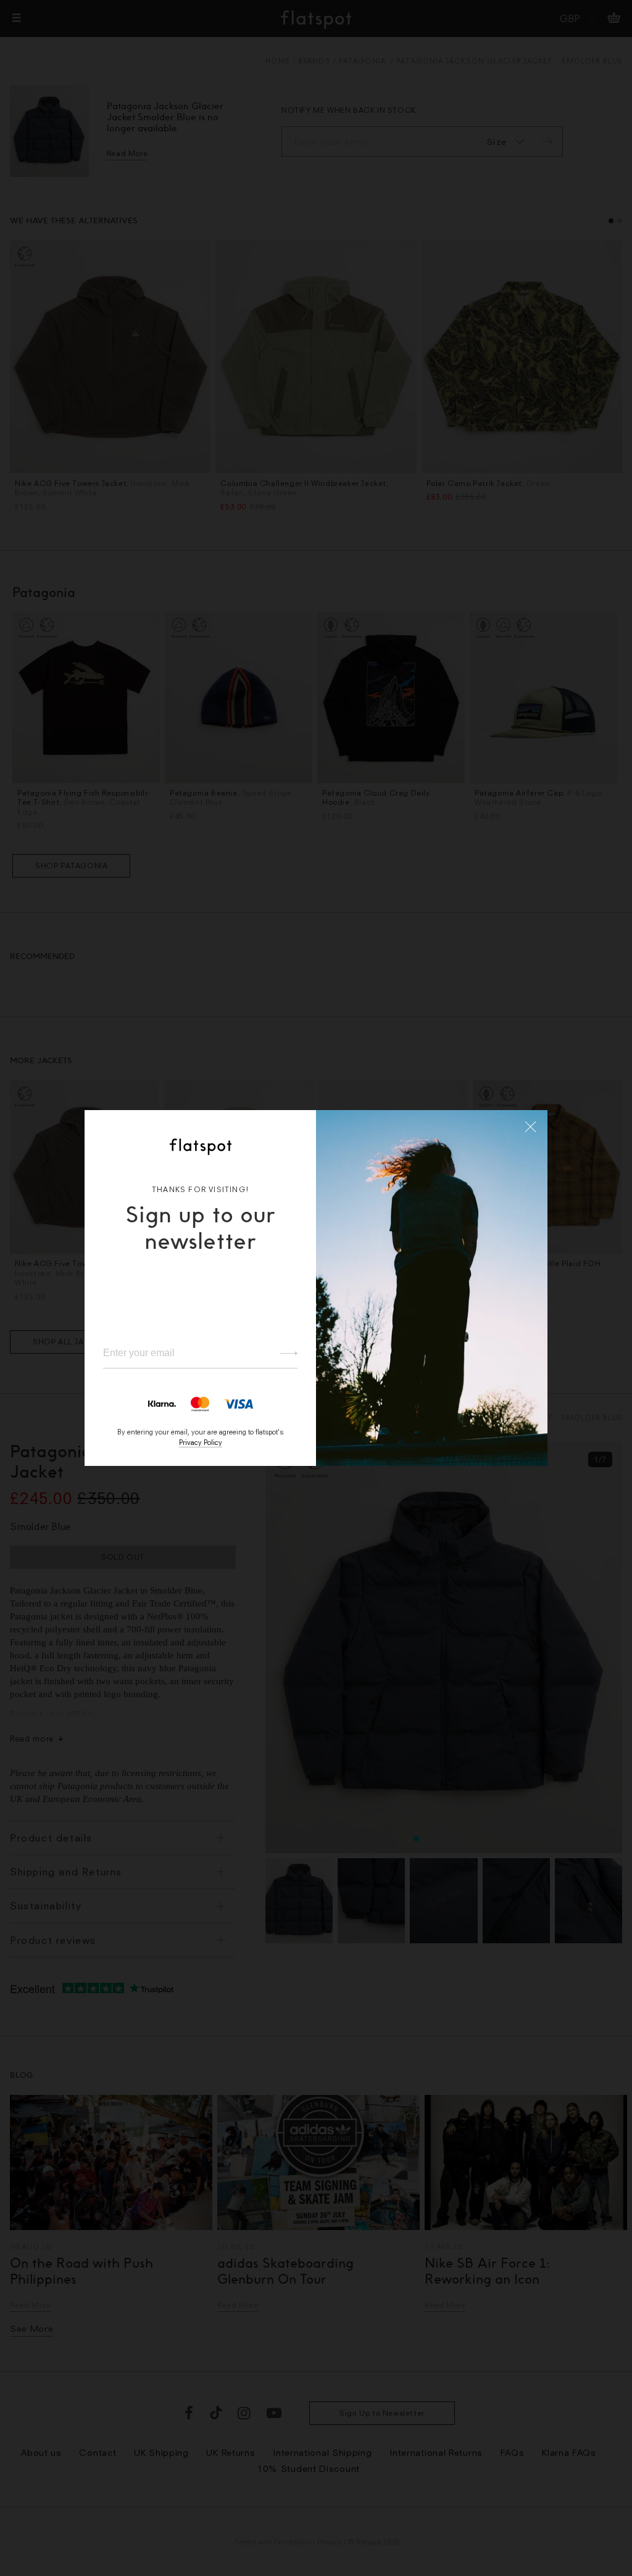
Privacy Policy (201, 1442)
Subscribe (283, 1354)
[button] (531, 1127)
